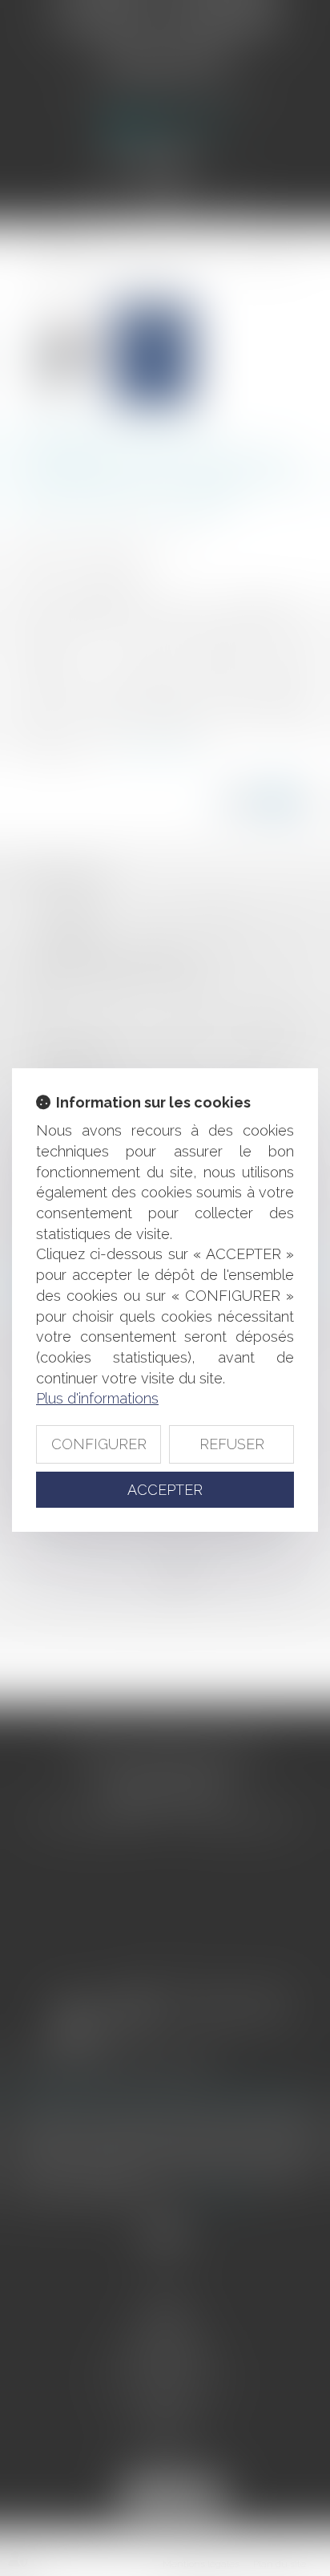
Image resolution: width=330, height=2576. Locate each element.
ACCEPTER (165, 1490)
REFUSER (232, 1444)
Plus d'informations (97, 1398)
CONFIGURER (99, 1444)
